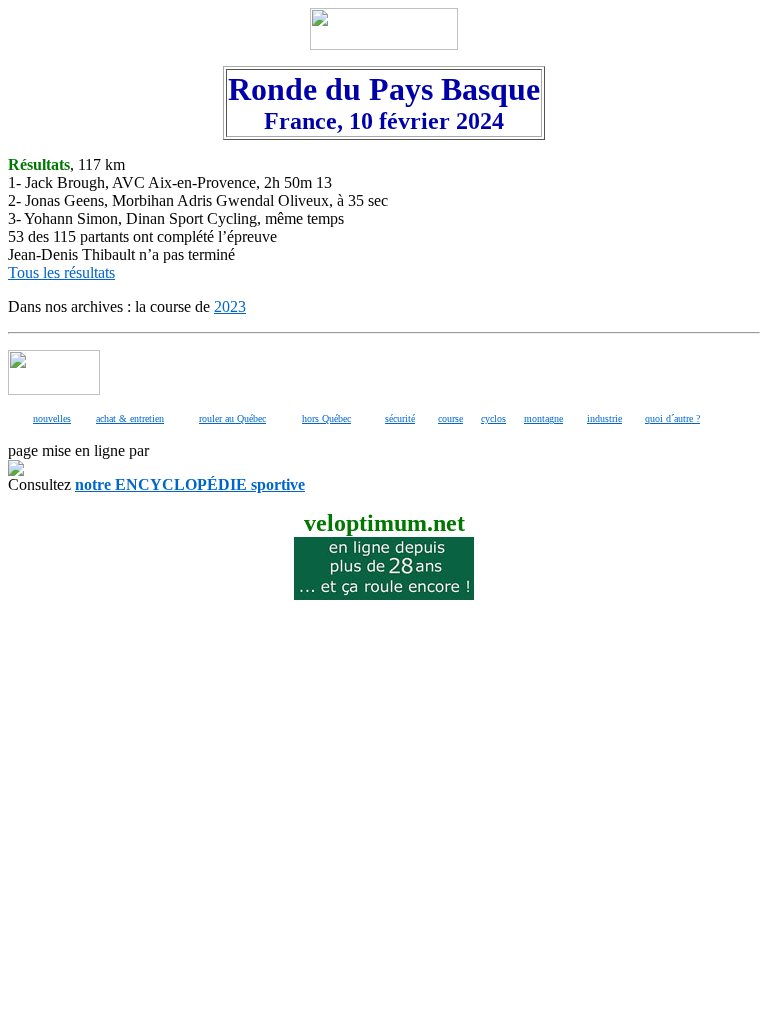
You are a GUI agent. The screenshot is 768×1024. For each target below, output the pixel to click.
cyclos (493, 418)
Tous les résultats (61, 272)
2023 (230, 306)
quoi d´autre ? (672, 418)
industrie (604, 418)
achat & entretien (130, 418)
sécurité (400, 418)
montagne (543, 418)
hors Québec (326, 418)
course (450, 418)
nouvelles (52, 418)
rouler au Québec (232, 418)
